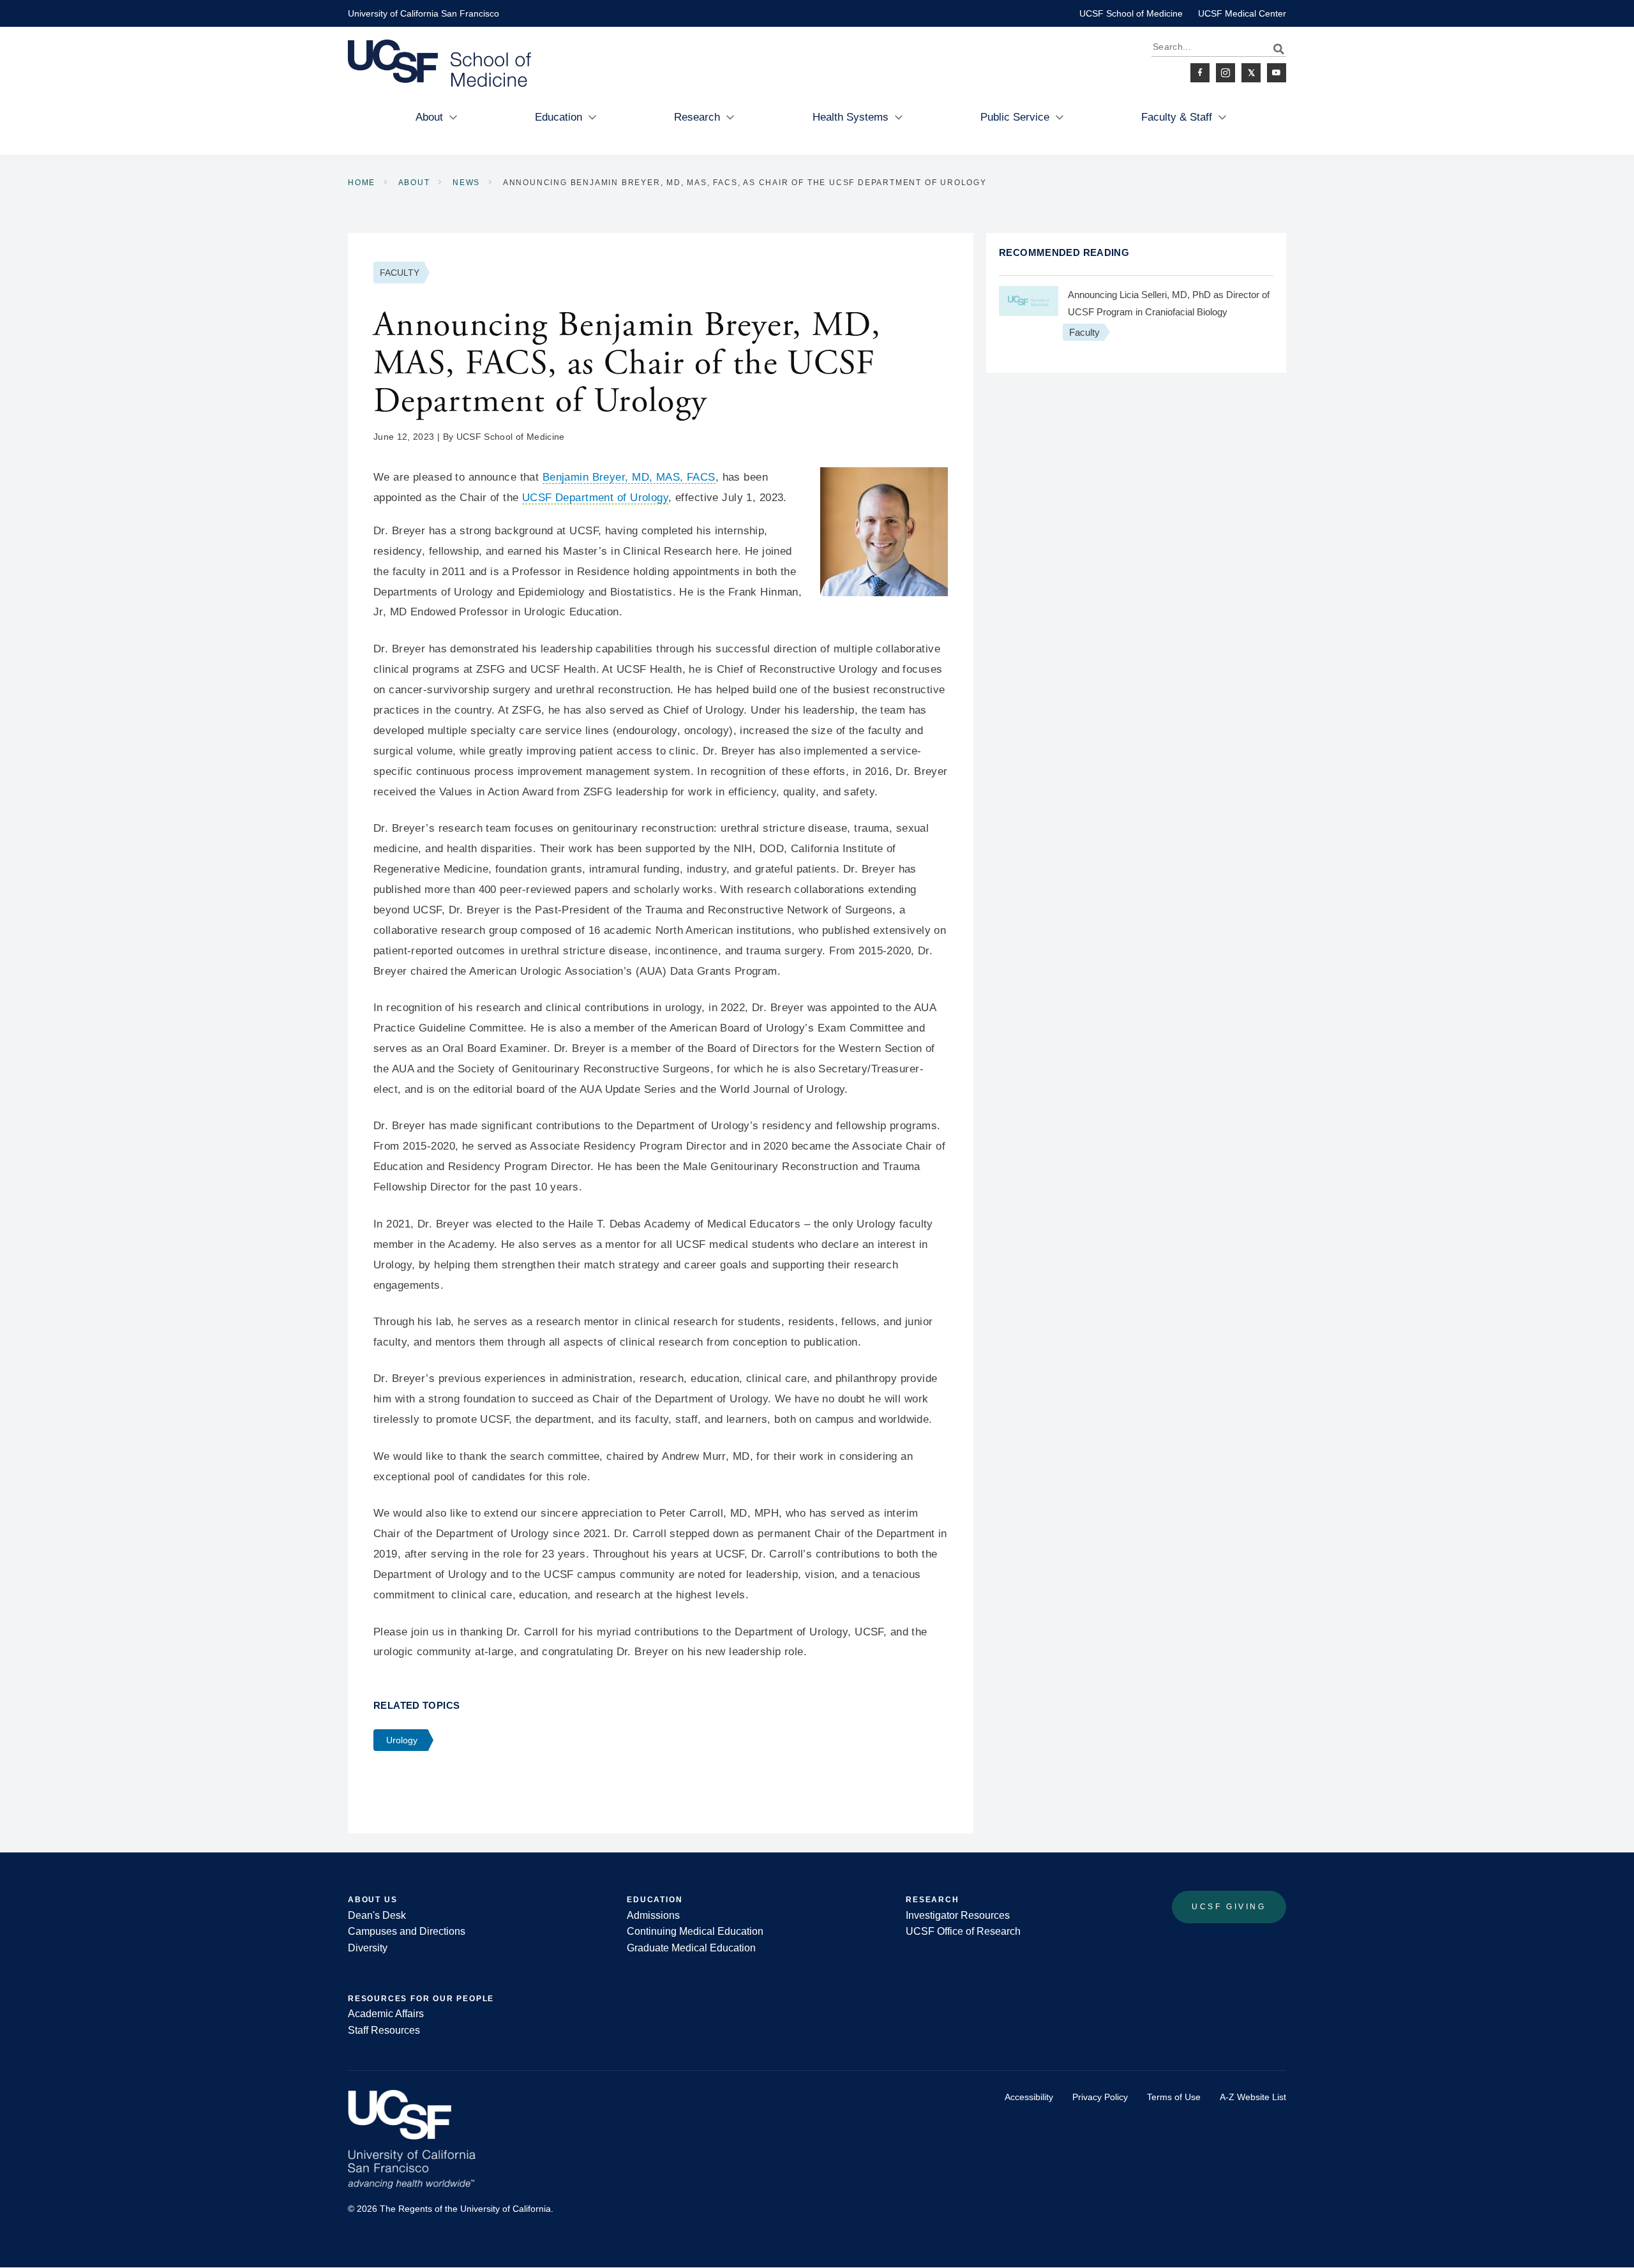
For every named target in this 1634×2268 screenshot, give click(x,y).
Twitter (1251, 73)
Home (362, 183)
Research (697, 117)
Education (558, 117)
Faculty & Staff (1177, 117)
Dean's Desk (377, 1915)
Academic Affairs (386, 2014)
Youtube (1277, 73)
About (429, 117)
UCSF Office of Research (963, 1931)
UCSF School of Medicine (1131, 13)
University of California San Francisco (423, 13)
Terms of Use (1174, 2097)
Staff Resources (384, 2030)
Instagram (1225, 73)
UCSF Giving (1229, 1907)
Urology (402, 1740)
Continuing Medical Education (695, 1931)
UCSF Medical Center (1242, 13)
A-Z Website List (1253, 2097)
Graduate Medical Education (691, 1948)
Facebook (1200, 73)
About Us (372, 1900)
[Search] (1272, 49)
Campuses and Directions (407, 1931)
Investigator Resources (958, 1915)
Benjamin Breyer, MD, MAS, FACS (629, 477)
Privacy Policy (1100, 2097)
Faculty (400, 273)
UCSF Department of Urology (595, 498)
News (466, 183)
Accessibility (1029, 2097)
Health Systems (851, 117)
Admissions (653, 1915)
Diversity (368, 1948)
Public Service (1015, 117)
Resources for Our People (421, 1999)
